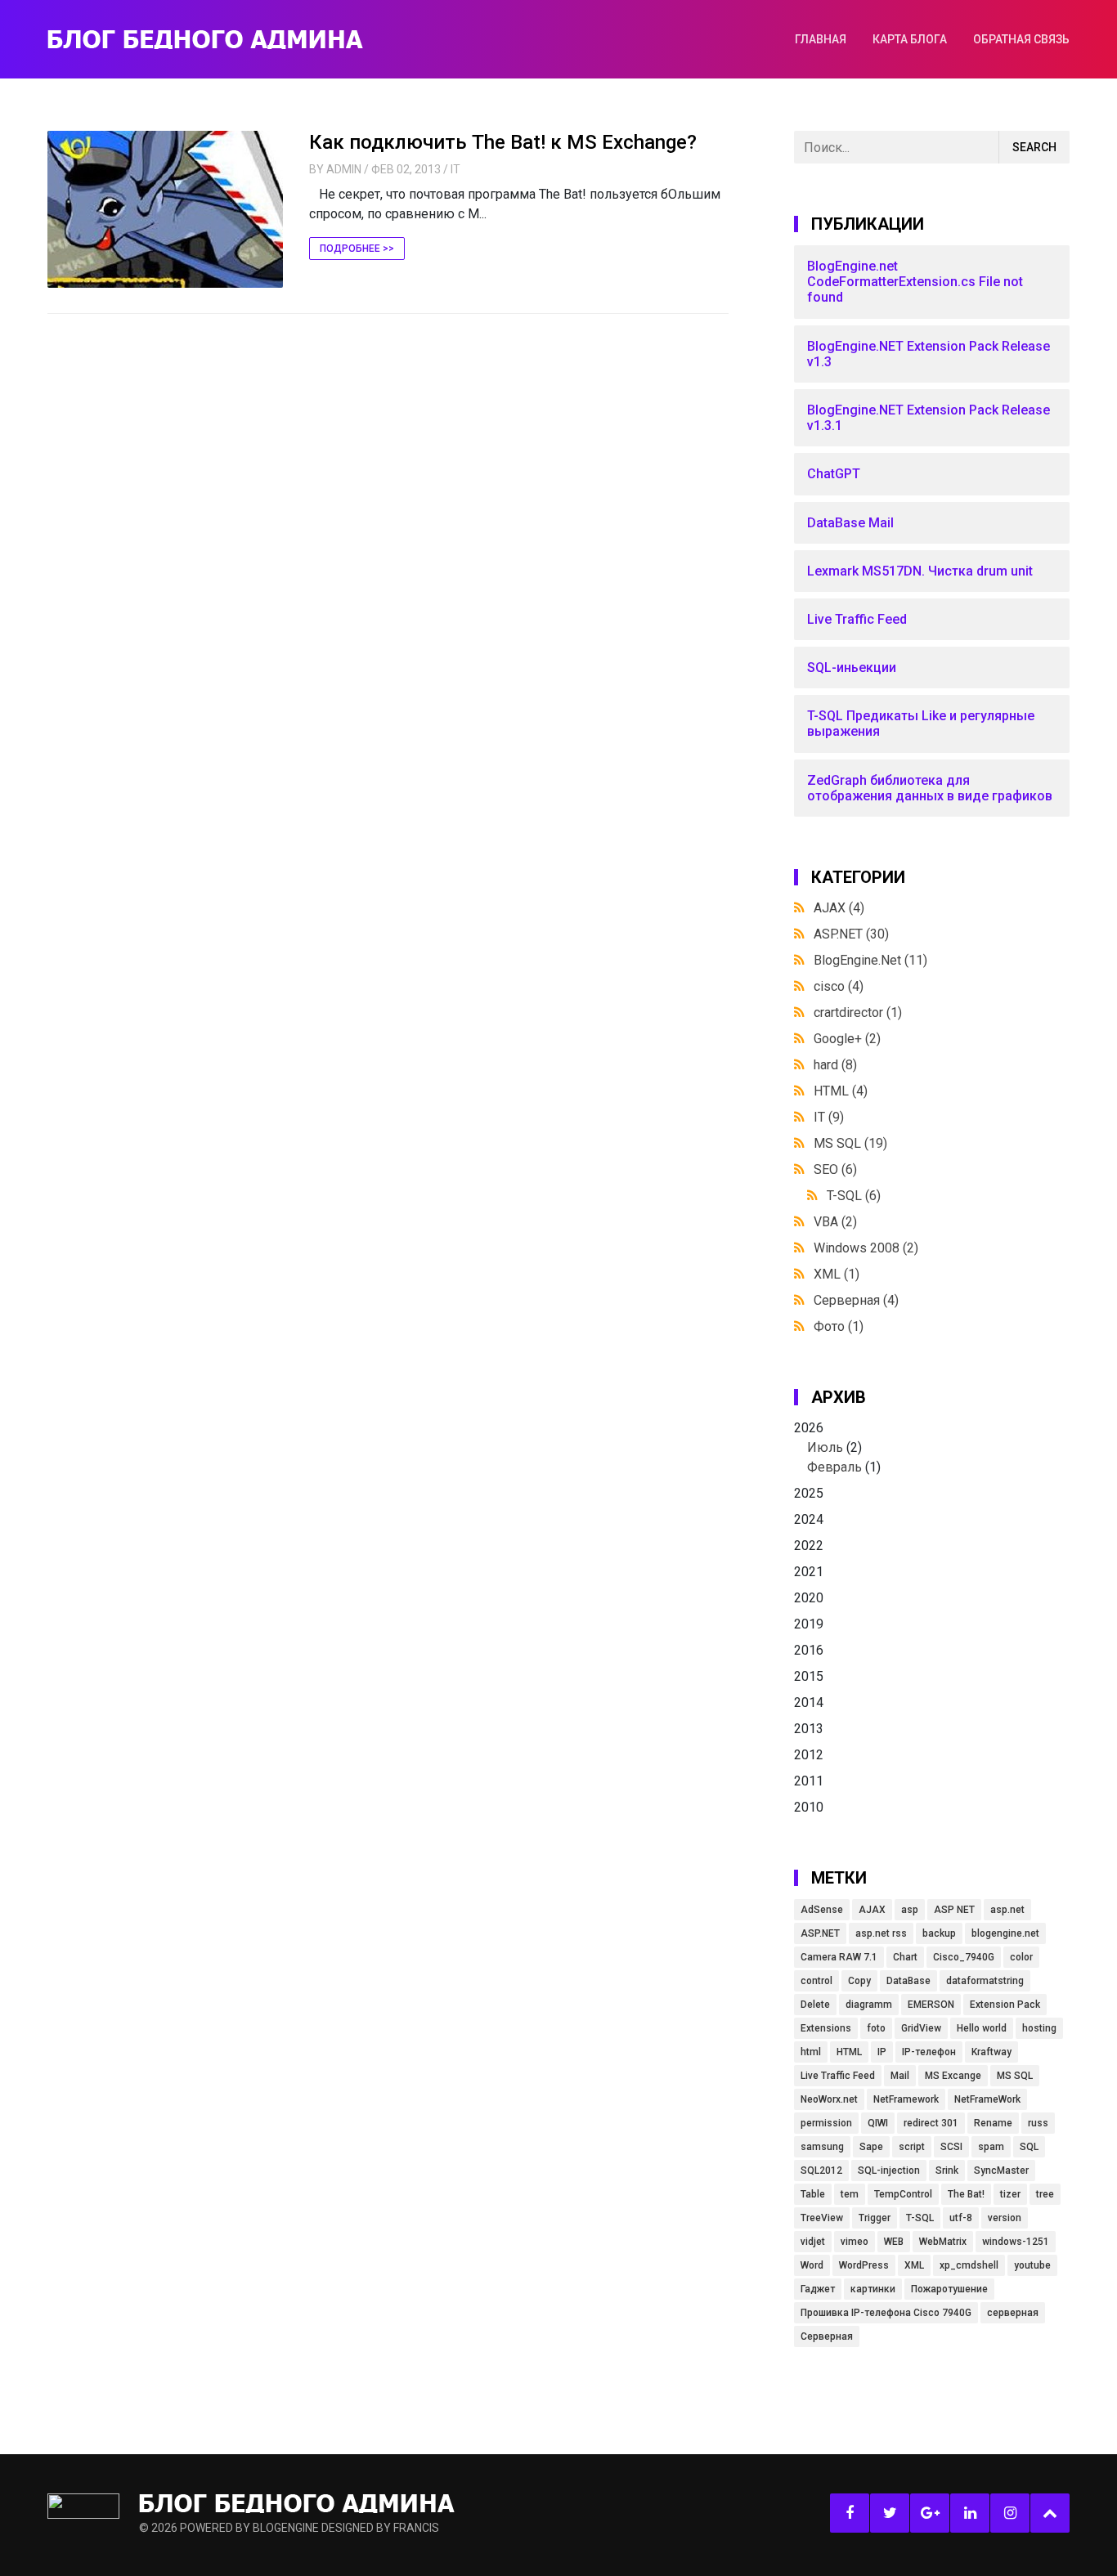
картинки (873, 2289)
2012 (809, 1755)
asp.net (1007, 1910)
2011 (809, 1781)
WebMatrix (943, 2242)
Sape (871, 2147)
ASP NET (954, 1910)
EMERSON (931, 2005)
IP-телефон (929, 2052)
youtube (1032, 2265)
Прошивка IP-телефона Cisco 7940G (886, 2313)
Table (813, 2194)
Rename (993, 2123)
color (1021, 1957)
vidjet (813, 2242)
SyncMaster (1001, 2171)
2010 (809, 1807)
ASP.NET (851, 934)
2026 (837, 1447)
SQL (1029, 2147)
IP (882, 2052)
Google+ (847, 1039)
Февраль (834, 1467)
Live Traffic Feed (838, 2076)
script (912, 2147)
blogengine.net (1005, 1933)
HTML (841, 1091)
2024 (809, 1519)
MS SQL (850, 1143)
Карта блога (910, 39)
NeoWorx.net (829, 2099)
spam (991, 2147)
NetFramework (906, 2099)
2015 (809, 1676)
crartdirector (858, 1012)
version (1005, 2218)
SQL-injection (889, 2171)
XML (837, 1274)
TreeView (822, 2218)
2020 (809, 1598)
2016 (809, 1650)
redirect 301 (931, 2123)
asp (910, 1910)
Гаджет (818, 2289)
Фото (839, 1326)
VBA (835, 1222)
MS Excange (953, 2076)
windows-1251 (1016, 2242)
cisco (839, 986)
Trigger (875, 2218)
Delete (815, 2005)
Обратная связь (1021, 39)
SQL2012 (821, 2171)
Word (812, 2265)
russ (1038, 2123)
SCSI (951, 2147)
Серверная (856, 1300)
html (811, 2052)
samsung (822, 2147)
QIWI (878, 2123)
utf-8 (961, 2218)
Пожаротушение (949, 2289)
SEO (835, 1169)
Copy (859, 1981)
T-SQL (854, 1196)
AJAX (839, 908)
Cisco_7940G (964, 1957)
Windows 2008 (866, 1248)
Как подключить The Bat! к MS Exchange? (503, 142)
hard (835, 1065)
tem (850, 2194)
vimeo (855, 2242)
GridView (921, 2028)
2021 (809, 1572)
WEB (894, 2242)
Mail (900, 2076)
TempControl (903, 2194)
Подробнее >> (357, 249)
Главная (821, 39)
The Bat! (966, 2194)
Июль (825, 1447)
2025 (809, 1493)
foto (876, 2028)
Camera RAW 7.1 (839, 1957)
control (816, 1981)
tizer (1010, 2194)
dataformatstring (985, 1981)
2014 (809, 1702)
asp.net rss (881, 1933)
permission (826, 2123)
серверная (1013, 2313)
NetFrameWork (987, 2099)
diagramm (869, 2005)
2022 (809, 1546)
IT (455, 169)
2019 (809, 1624)
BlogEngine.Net (870, 960)
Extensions (826, 2028)
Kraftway (991, 2052)
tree (1045, 2194)
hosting (1039, 2028)
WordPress (864, 2265)
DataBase (908, 1981)
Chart (905, 1957)
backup (939, 1933)
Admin (344, 169)
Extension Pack (1005, 2005)
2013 (809, 1729)
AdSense (822, 1910)
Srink (947, 2171)
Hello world (982, 2028)
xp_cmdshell (969, 2265)
